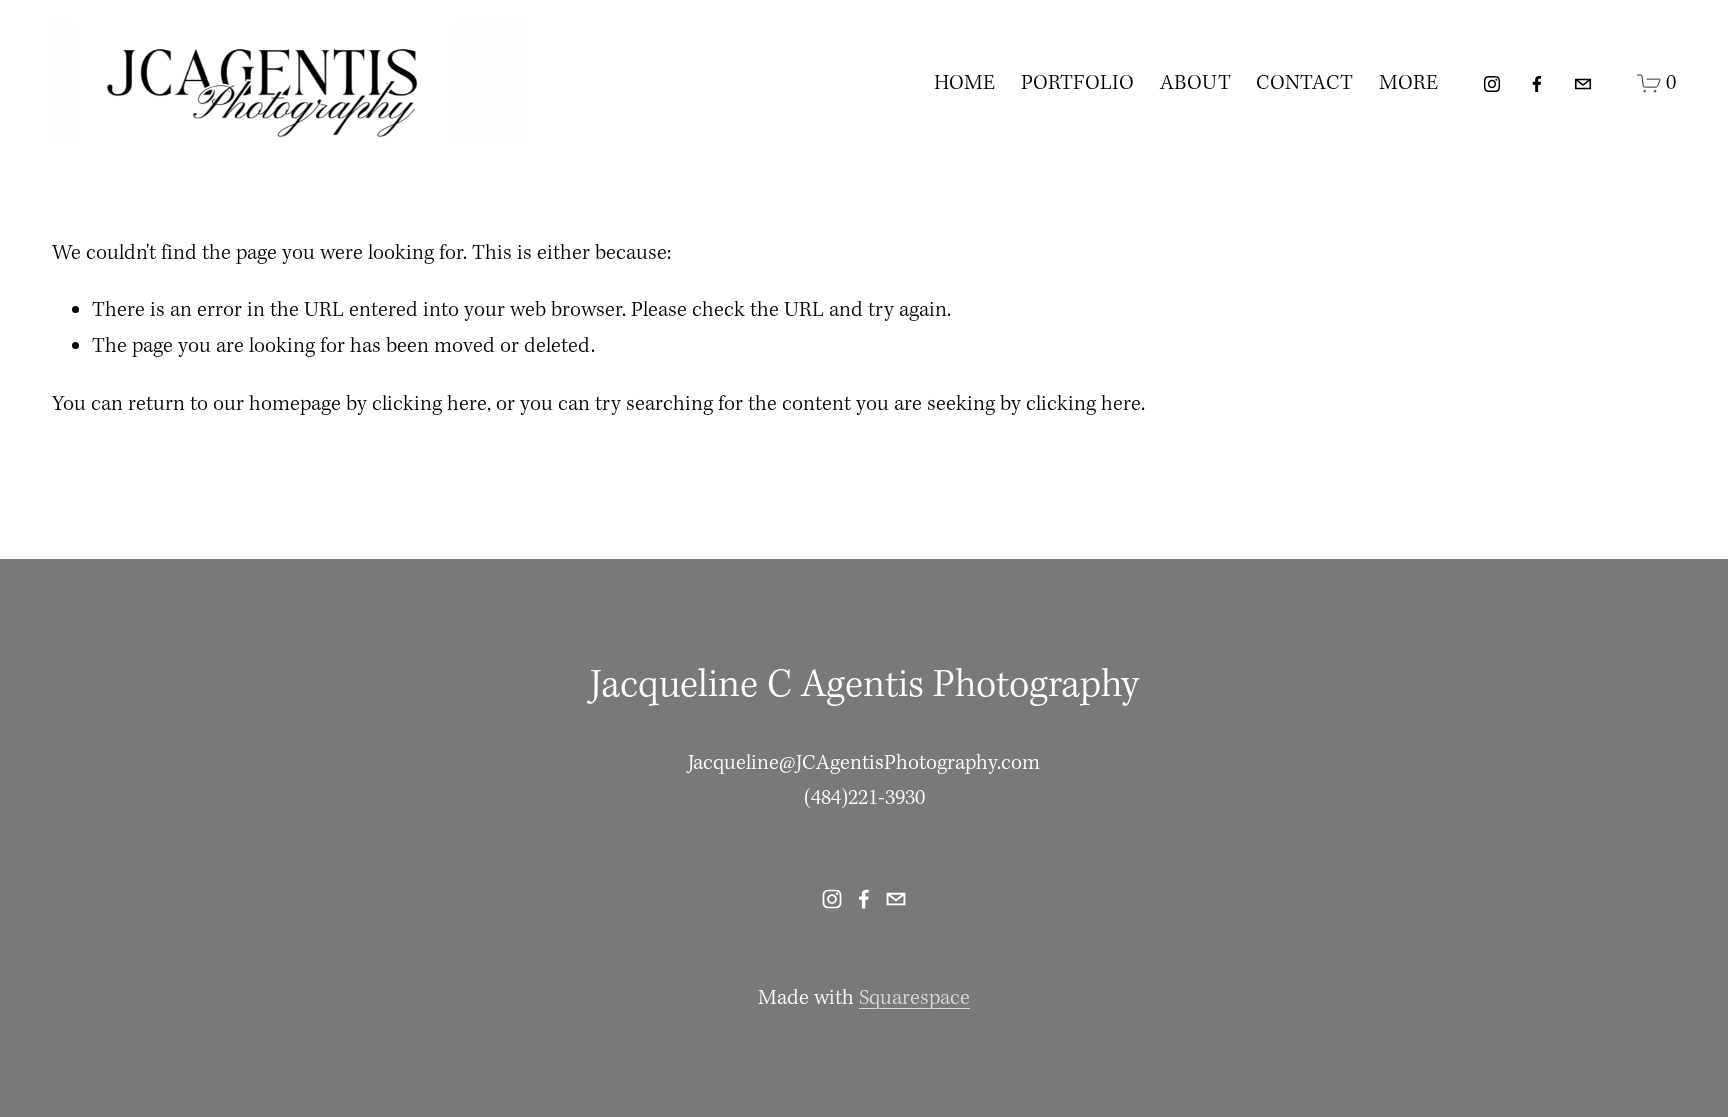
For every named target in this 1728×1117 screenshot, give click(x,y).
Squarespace (914, 998)
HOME (964, 83)
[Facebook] (1537, 84)
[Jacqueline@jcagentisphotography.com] (1583, 84)
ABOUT (1195, 83)
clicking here (429, 404)
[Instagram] (1492, 84)
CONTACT (1304, 83)
